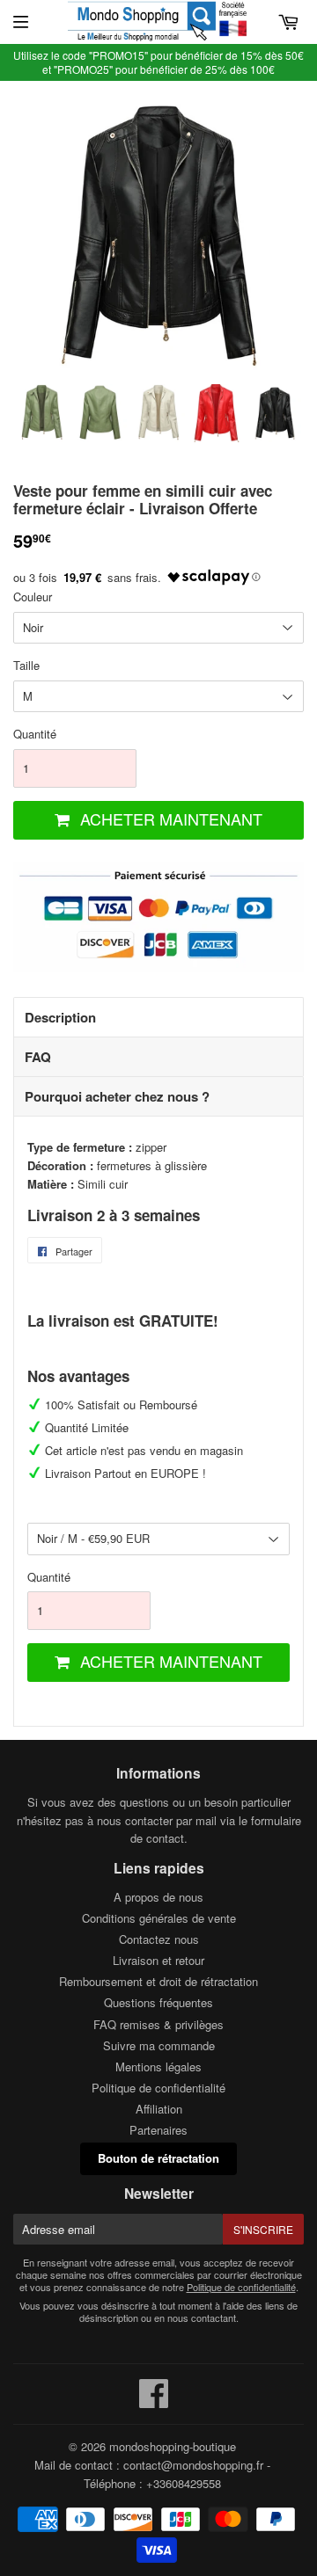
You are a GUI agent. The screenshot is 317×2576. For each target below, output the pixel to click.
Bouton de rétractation (158, 2158)
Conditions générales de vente (159, 1918)
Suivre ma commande (159, 2045)
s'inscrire (263, 2229)
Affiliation (159, 2109)
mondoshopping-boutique (173, 2446)
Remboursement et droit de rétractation (158, 1981)
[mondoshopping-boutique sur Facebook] (154, 2401)
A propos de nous (158, 1897)
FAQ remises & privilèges (158, 2024)
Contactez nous (159, 1939)
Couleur (33, 597)
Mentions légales (158, 2067)
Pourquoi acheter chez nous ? (117, 1096)
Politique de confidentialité (158, 2088)
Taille (26, 665)
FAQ (38, 1057)
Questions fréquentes (158, 2002)
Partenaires (158, 2130)
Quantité (35, 734)
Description (60, 1017)
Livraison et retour (158, 1960)
